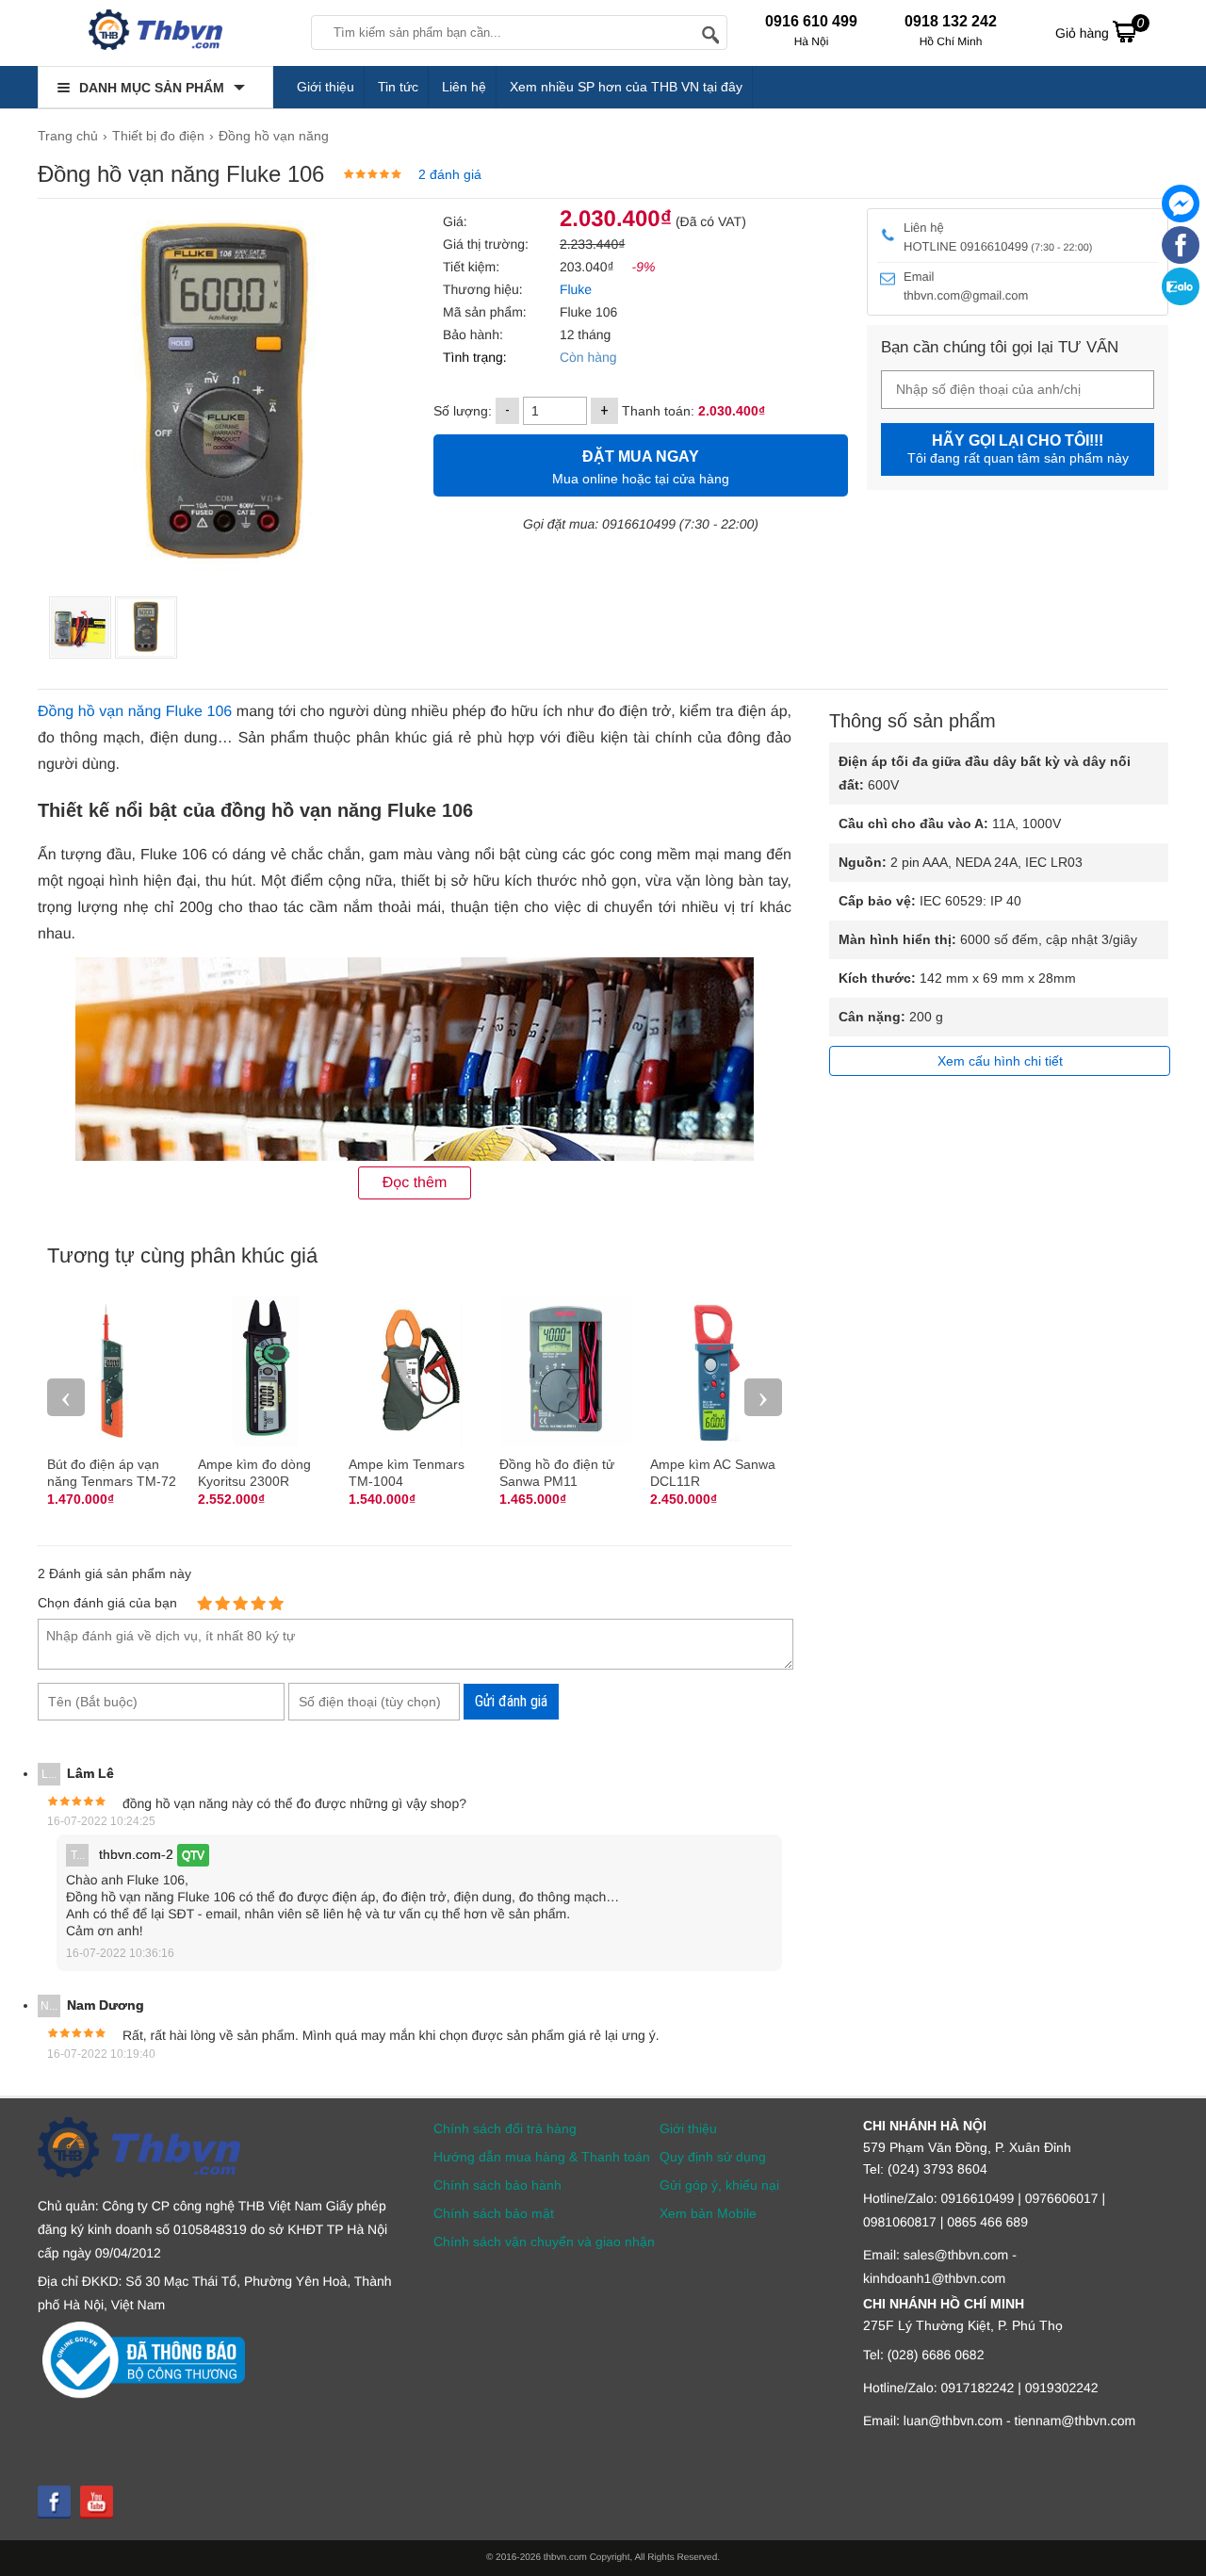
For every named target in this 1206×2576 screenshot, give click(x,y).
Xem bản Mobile (708, 2213)
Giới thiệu (326, 87)
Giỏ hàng (1100, 28)
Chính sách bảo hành (497, 2185)
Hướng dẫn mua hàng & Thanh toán (542, 2157)
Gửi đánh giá (511, 1701)
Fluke (574, 289)
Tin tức (398, 87)
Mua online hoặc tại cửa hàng (641, 467)
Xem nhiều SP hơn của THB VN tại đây (626, 87)
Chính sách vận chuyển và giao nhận (544, 2242)
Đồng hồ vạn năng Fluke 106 (135, 712)
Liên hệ (464, 87)
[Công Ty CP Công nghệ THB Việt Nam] (155, 33)
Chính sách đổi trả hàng (505, 2128)
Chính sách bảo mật (494, 2213)
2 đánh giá (450, 174)
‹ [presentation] (66, 1397)
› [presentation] (763, 1397)
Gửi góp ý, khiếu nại (719, 2185)
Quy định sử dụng (713, 2157)
